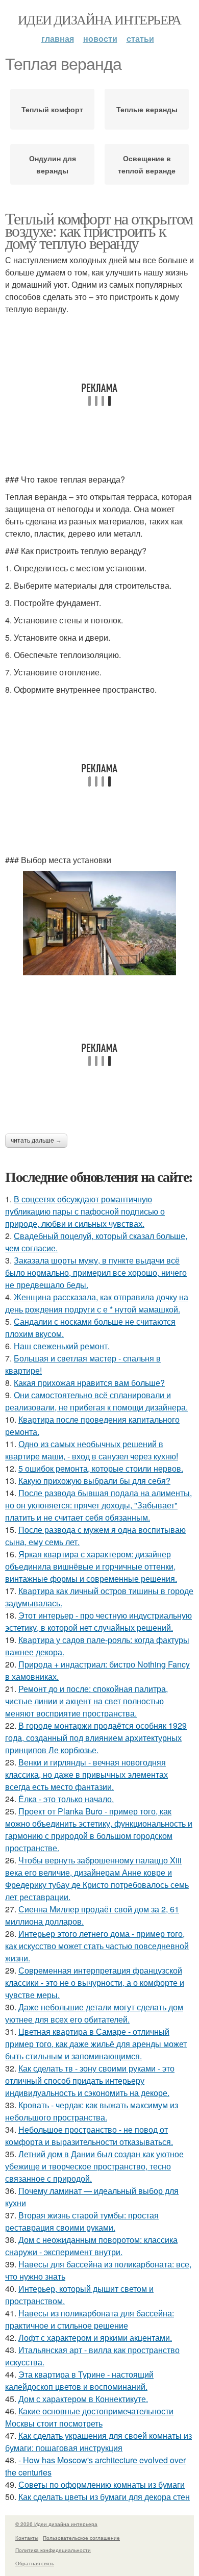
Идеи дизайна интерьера (99, 19)
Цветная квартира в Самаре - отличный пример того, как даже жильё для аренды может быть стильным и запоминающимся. (96, 2044)
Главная (58, 39)
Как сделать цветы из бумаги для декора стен (104, 2497)
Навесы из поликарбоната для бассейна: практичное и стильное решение (90, 2319)
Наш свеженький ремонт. (62, 1346)
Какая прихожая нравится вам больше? (89, 1383)
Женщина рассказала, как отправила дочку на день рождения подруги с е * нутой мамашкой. (97, 1303)
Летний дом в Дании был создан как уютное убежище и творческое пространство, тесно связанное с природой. (94, 2166)
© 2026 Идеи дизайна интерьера (56, 2524)
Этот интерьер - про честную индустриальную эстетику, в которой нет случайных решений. (98, 1621)
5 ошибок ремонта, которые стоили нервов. (101, 1468)
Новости (100, 39)
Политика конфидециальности (53, 2550)
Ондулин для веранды (53, 164)
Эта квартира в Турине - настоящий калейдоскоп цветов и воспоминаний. (79, 2380)
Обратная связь (35, 2563)
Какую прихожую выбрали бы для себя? (94, 1481)
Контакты (27, 2538)
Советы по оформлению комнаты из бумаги (102, 2484)
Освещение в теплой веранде (147, 164)
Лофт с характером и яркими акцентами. (95, 2338)
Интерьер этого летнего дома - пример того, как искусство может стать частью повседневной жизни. (97, 1946)
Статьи (140, 39)
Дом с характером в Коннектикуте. (83, 2399)
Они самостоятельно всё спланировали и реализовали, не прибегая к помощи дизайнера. (96, 1401)
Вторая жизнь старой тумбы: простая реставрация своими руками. (82, 2221)
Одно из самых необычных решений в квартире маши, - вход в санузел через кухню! (92, 1450)
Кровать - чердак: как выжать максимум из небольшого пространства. (92, 2111)
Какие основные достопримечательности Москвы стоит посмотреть (89, 2417)
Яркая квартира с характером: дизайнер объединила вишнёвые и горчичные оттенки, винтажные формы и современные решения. (91, 1566)
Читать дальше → (36, 1141)
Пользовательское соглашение (81, 2538)
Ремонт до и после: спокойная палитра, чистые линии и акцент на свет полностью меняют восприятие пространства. (86, 1701)
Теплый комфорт (52, 109)
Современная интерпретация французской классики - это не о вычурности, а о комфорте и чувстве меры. (95, 1982)
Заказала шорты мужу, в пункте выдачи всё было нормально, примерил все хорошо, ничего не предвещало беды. (96, 1272)
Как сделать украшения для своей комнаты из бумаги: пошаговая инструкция (98, 2442)
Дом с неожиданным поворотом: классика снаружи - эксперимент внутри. (91, 2246)
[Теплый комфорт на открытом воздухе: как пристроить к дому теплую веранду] (99, 924)
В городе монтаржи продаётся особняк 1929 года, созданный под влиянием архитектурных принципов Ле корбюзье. (96, 1738)
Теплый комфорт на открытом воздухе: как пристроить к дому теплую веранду (99, 230)
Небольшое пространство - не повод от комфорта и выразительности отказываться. (89, 2136)
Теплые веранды (147, 109)
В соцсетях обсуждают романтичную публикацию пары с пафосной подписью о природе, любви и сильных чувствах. (85, 1211)
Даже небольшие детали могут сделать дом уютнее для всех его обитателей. (94, 2013)
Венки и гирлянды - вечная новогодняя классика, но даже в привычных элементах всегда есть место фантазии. (86, 1774)
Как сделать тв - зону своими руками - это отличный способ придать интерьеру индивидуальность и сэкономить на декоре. (90, 2080)
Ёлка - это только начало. (66, 1799)
